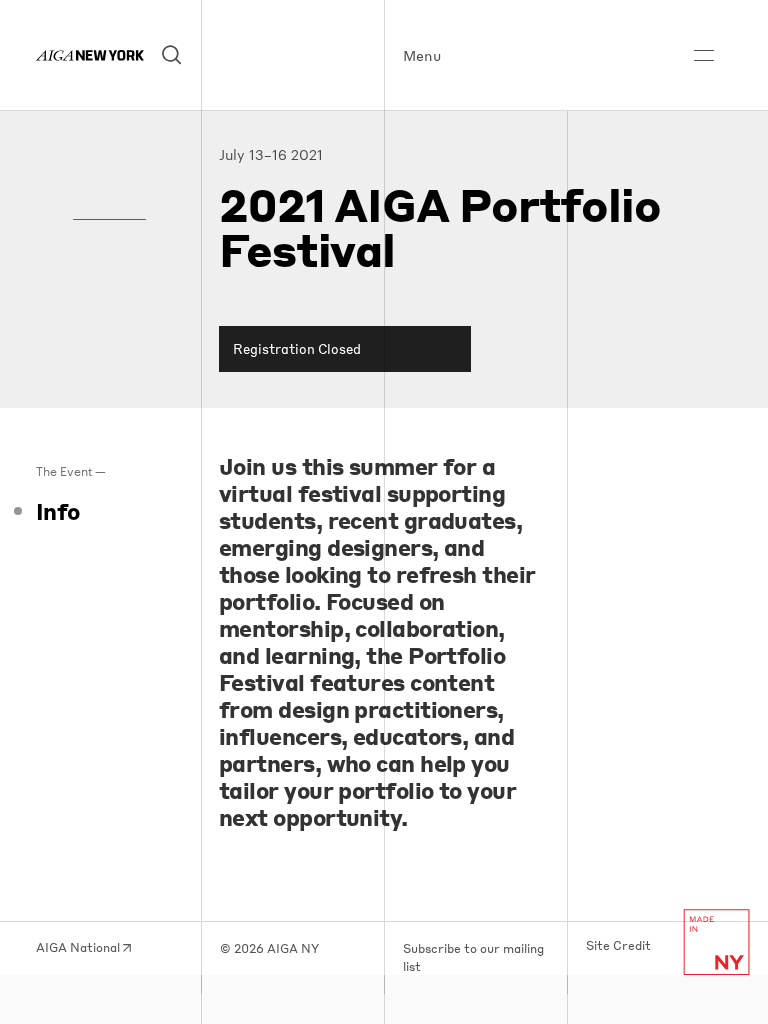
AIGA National (79, 947)
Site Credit (618, 946)
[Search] (172, 55)
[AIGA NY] (90, 55)
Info (58, 511)
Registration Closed (297, 348)
